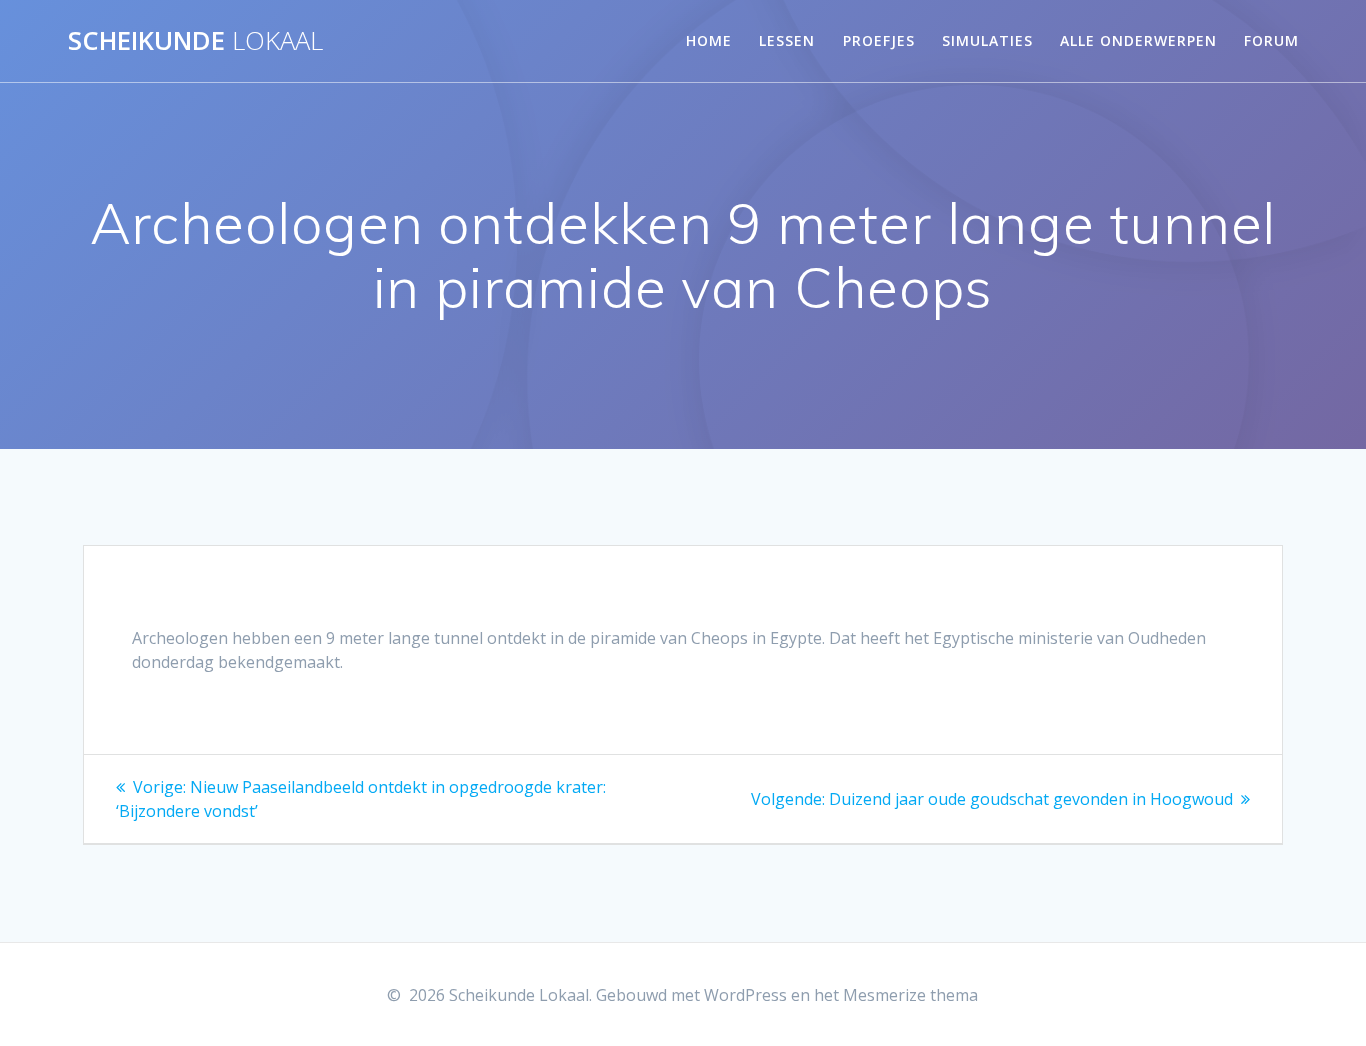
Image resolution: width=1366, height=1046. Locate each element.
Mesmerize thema (910, 995)
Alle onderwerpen (1138, 40)
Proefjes (879, 40)
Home (709, 40)
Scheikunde (195, 41)
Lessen (787, 40)
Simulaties (987, 40)
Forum (1271, 40)
